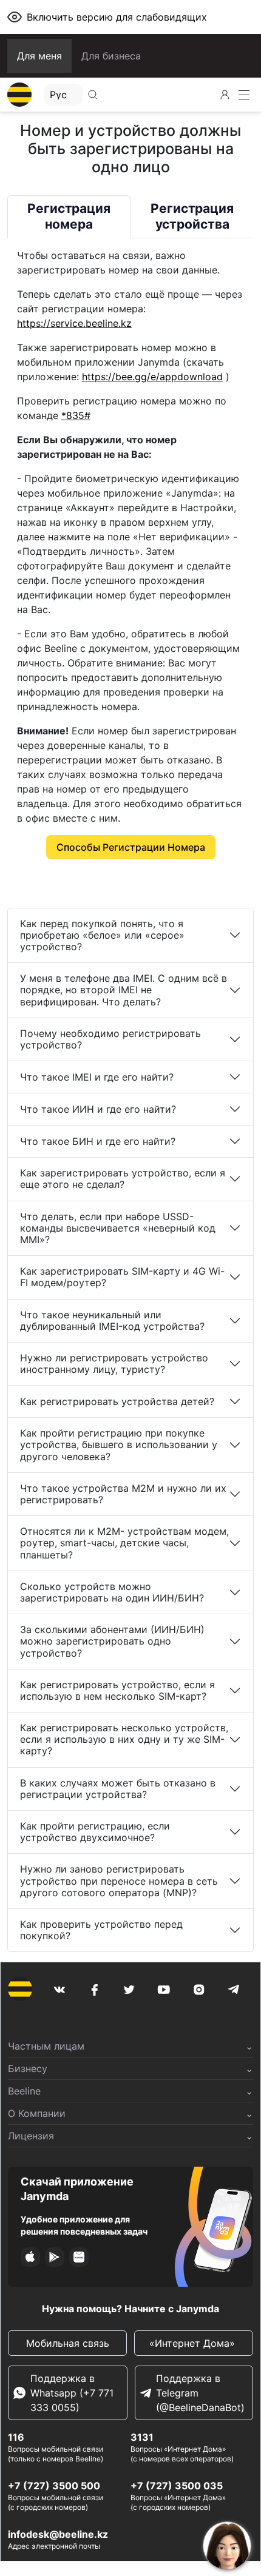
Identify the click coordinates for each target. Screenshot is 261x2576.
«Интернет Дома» (194, 2343)
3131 (142, 2437)
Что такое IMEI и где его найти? (97, 1077)
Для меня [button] (39, 56)
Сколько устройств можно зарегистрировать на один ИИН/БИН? (112, 1592)
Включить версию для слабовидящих (117, 17)
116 (16, 2437)
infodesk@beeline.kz (58, 2534)
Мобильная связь (68, 2343)
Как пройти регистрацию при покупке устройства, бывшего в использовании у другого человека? (119, 1444)
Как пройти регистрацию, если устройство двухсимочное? (95, 1832)
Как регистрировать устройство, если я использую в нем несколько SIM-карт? (117, 1690)
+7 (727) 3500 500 (54, 2486)
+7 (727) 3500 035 (177, 2486)
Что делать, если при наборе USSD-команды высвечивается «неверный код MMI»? (118, 1228)
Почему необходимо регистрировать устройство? (110, 1039)
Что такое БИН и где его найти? (98, 1141)
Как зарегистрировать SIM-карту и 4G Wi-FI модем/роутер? (122, 1277)
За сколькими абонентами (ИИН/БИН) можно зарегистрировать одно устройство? (112, 1641)
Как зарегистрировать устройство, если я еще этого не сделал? (123, 1179)
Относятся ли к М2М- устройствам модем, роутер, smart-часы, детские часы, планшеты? (124, 1543)
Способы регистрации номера (131, 847)
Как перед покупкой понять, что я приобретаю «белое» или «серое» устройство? (102, 935)
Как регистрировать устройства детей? (117, 1401)
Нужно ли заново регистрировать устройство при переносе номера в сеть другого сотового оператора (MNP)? (119, 1880)
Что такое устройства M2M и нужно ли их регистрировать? (123, 1494)
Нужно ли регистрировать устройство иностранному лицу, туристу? (114, 1363)
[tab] (69, 217)
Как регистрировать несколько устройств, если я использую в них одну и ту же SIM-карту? (124, 1739)
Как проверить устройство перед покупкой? (101, 1930)
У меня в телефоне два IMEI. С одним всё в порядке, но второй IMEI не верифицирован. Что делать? (124, 990)
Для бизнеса (111, 56)
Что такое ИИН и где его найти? (98, 1109)
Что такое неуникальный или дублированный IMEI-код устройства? (112, 1320)
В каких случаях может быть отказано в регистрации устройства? (118, 1789)
